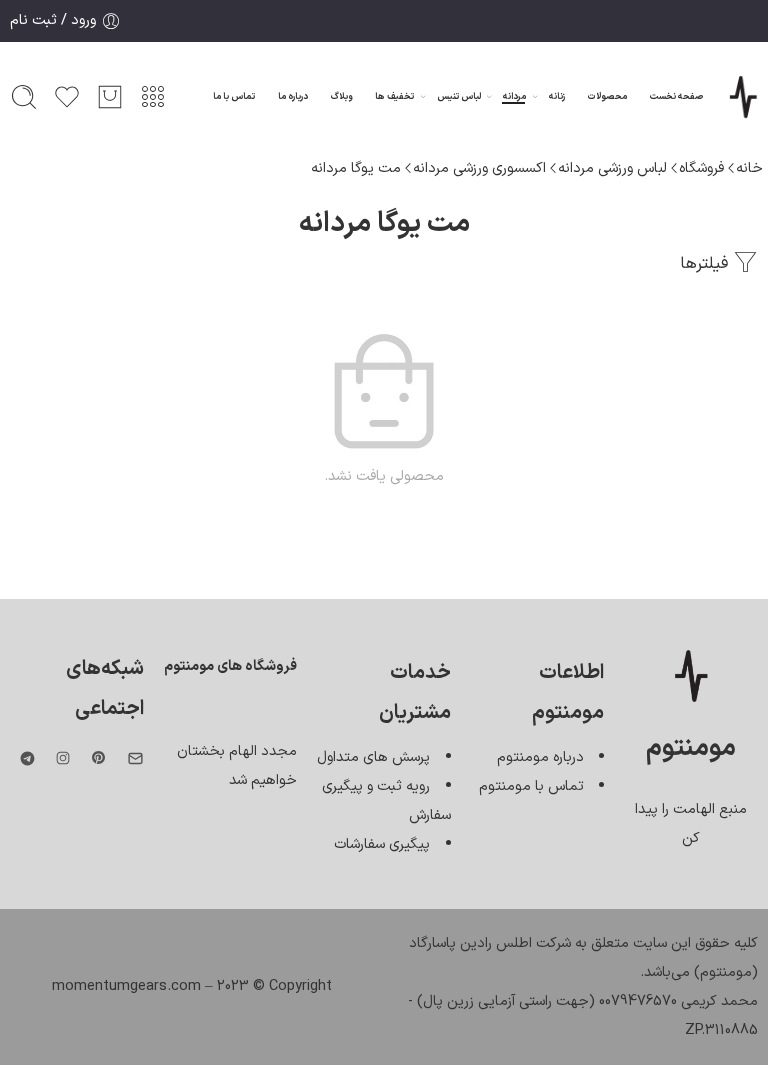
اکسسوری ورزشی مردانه (479, 168)
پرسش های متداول (373, 757)
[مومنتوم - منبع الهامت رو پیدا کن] (743, 97)
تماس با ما (234, 97)
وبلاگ (341, 97)
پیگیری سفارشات (382, 844)
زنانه (557, 97)
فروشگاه (701, 168)
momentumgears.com (126, 986)
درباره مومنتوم (540, 757)
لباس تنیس (459, 97)
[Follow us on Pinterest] (99, 758)
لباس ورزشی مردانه (612, 168)
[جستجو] (24, 97)
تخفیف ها (394, 97)
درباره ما (293, 97)
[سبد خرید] (110, 97)
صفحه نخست (676, 97)
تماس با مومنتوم (531, 786)
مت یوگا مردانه (356, 168)
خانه (749, 168)
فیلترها (706, 263)
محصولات (607, 97)
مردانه (514, 97)
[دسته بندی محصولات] (153, 97)
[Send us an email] (135, 758)
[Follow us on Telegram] (27, 758)
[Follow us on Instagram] (63, 758)
